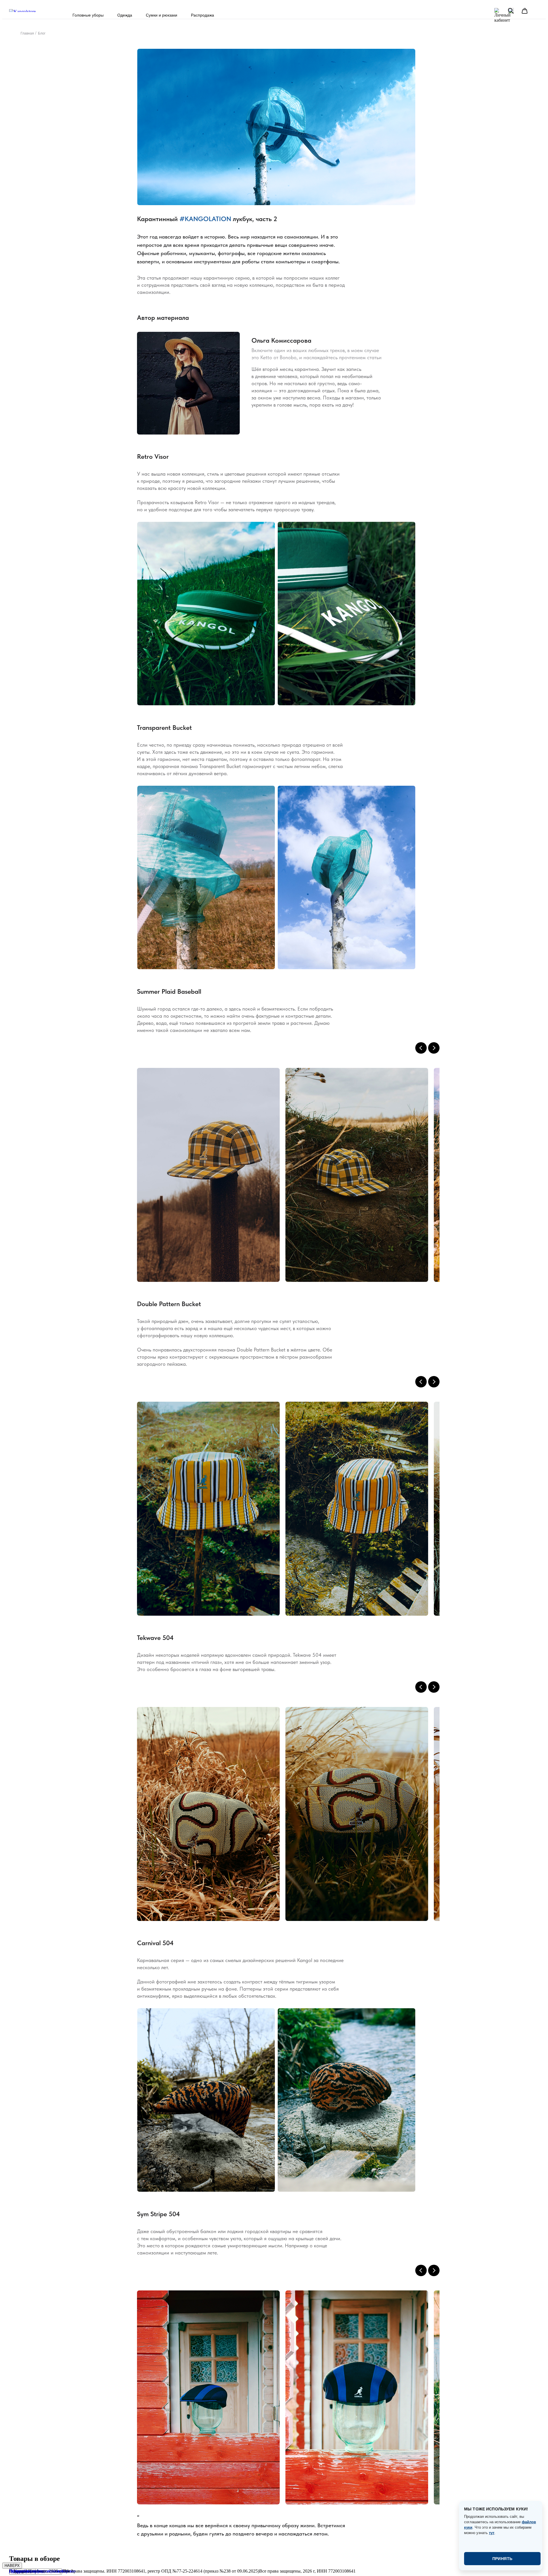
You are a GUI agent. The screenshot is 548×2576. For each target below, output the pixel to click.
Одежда (125, 15)
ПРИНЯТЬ (502, 2559)
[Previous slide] (421, 1048)
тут (492, 2533)
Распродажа (203, 15)
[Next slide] (434, 1048)
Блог (42, 33)
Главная (27, 33)
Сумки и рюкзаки (162, 15)
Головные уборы (88, 15)
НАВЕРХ (12, 2566)
